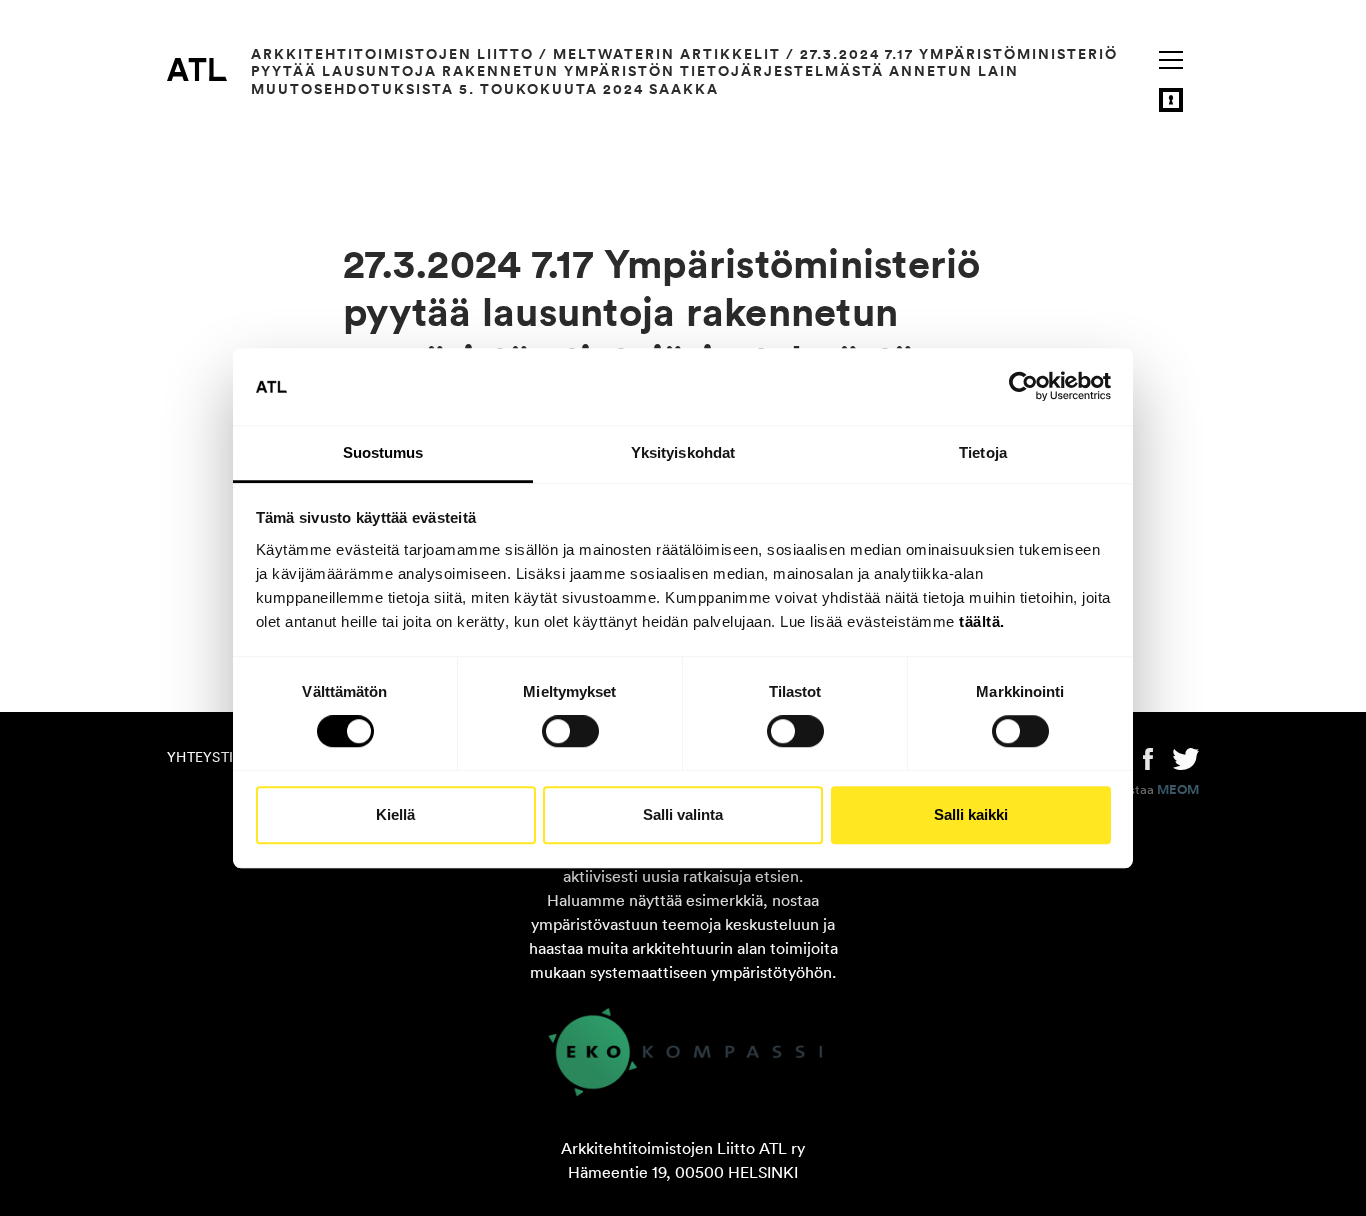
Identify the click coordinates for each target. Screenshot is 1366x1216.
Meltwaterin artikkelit (667, 54)
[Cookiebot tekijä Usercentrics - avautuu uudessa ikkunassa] (1023, 387)
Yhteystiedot (219, 757)
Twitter (1186, 757)
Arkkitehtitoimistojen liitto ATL (197, 69)
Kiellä (395, 814)
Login (1171, 100)
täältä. (982, 621)
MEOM (1178, 790)
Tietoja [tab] (983, 452)
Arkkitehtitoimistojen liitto (392, 54)
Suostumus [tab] (383, 452)
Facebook (1148, 757)
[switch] (570, 731)
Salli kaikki (971, 814)
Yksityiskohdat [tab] (683, 452)
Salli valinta (683, 814)
